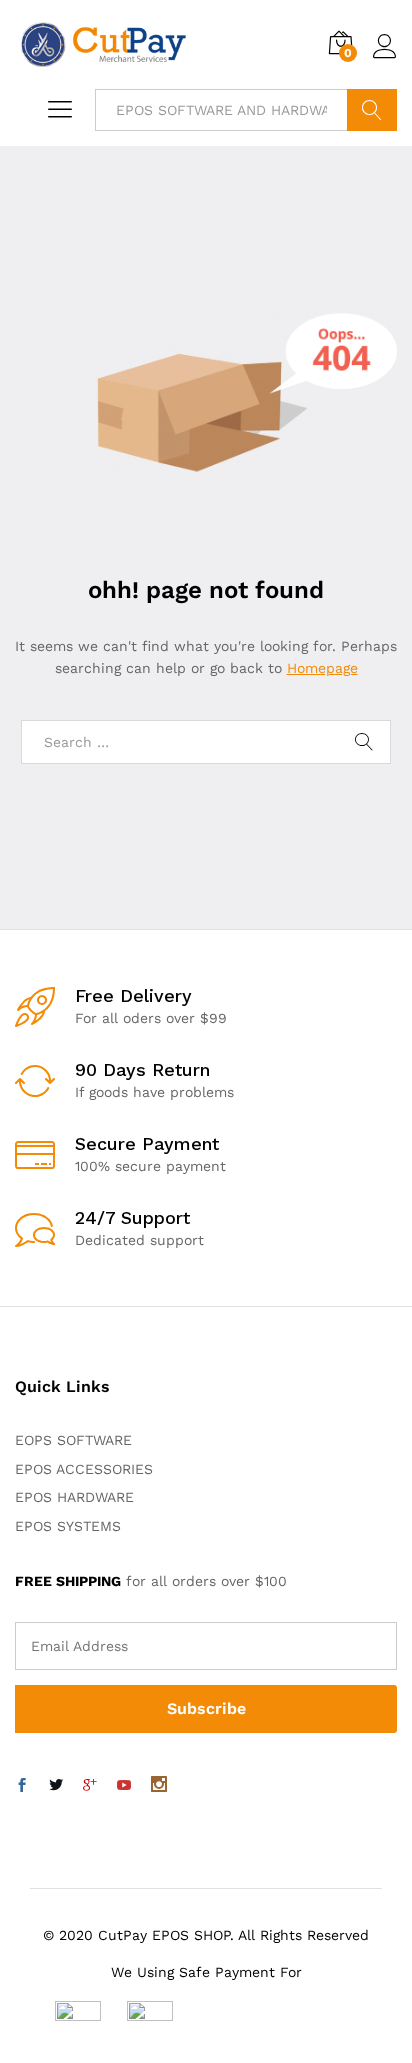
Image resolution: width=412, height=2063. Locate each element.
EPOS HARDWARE (74, 1497)
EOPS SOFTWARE (73, 1440)
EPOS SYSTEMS (68, 1526)
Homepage (322, 668)
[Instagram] (159, 1786)
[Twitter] (56, 1786)
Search (372, 110)
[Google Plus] (90, 1786)
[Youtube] (124, 1786)
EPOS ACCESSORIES (84, 1469)
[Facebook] (22, 1786)
